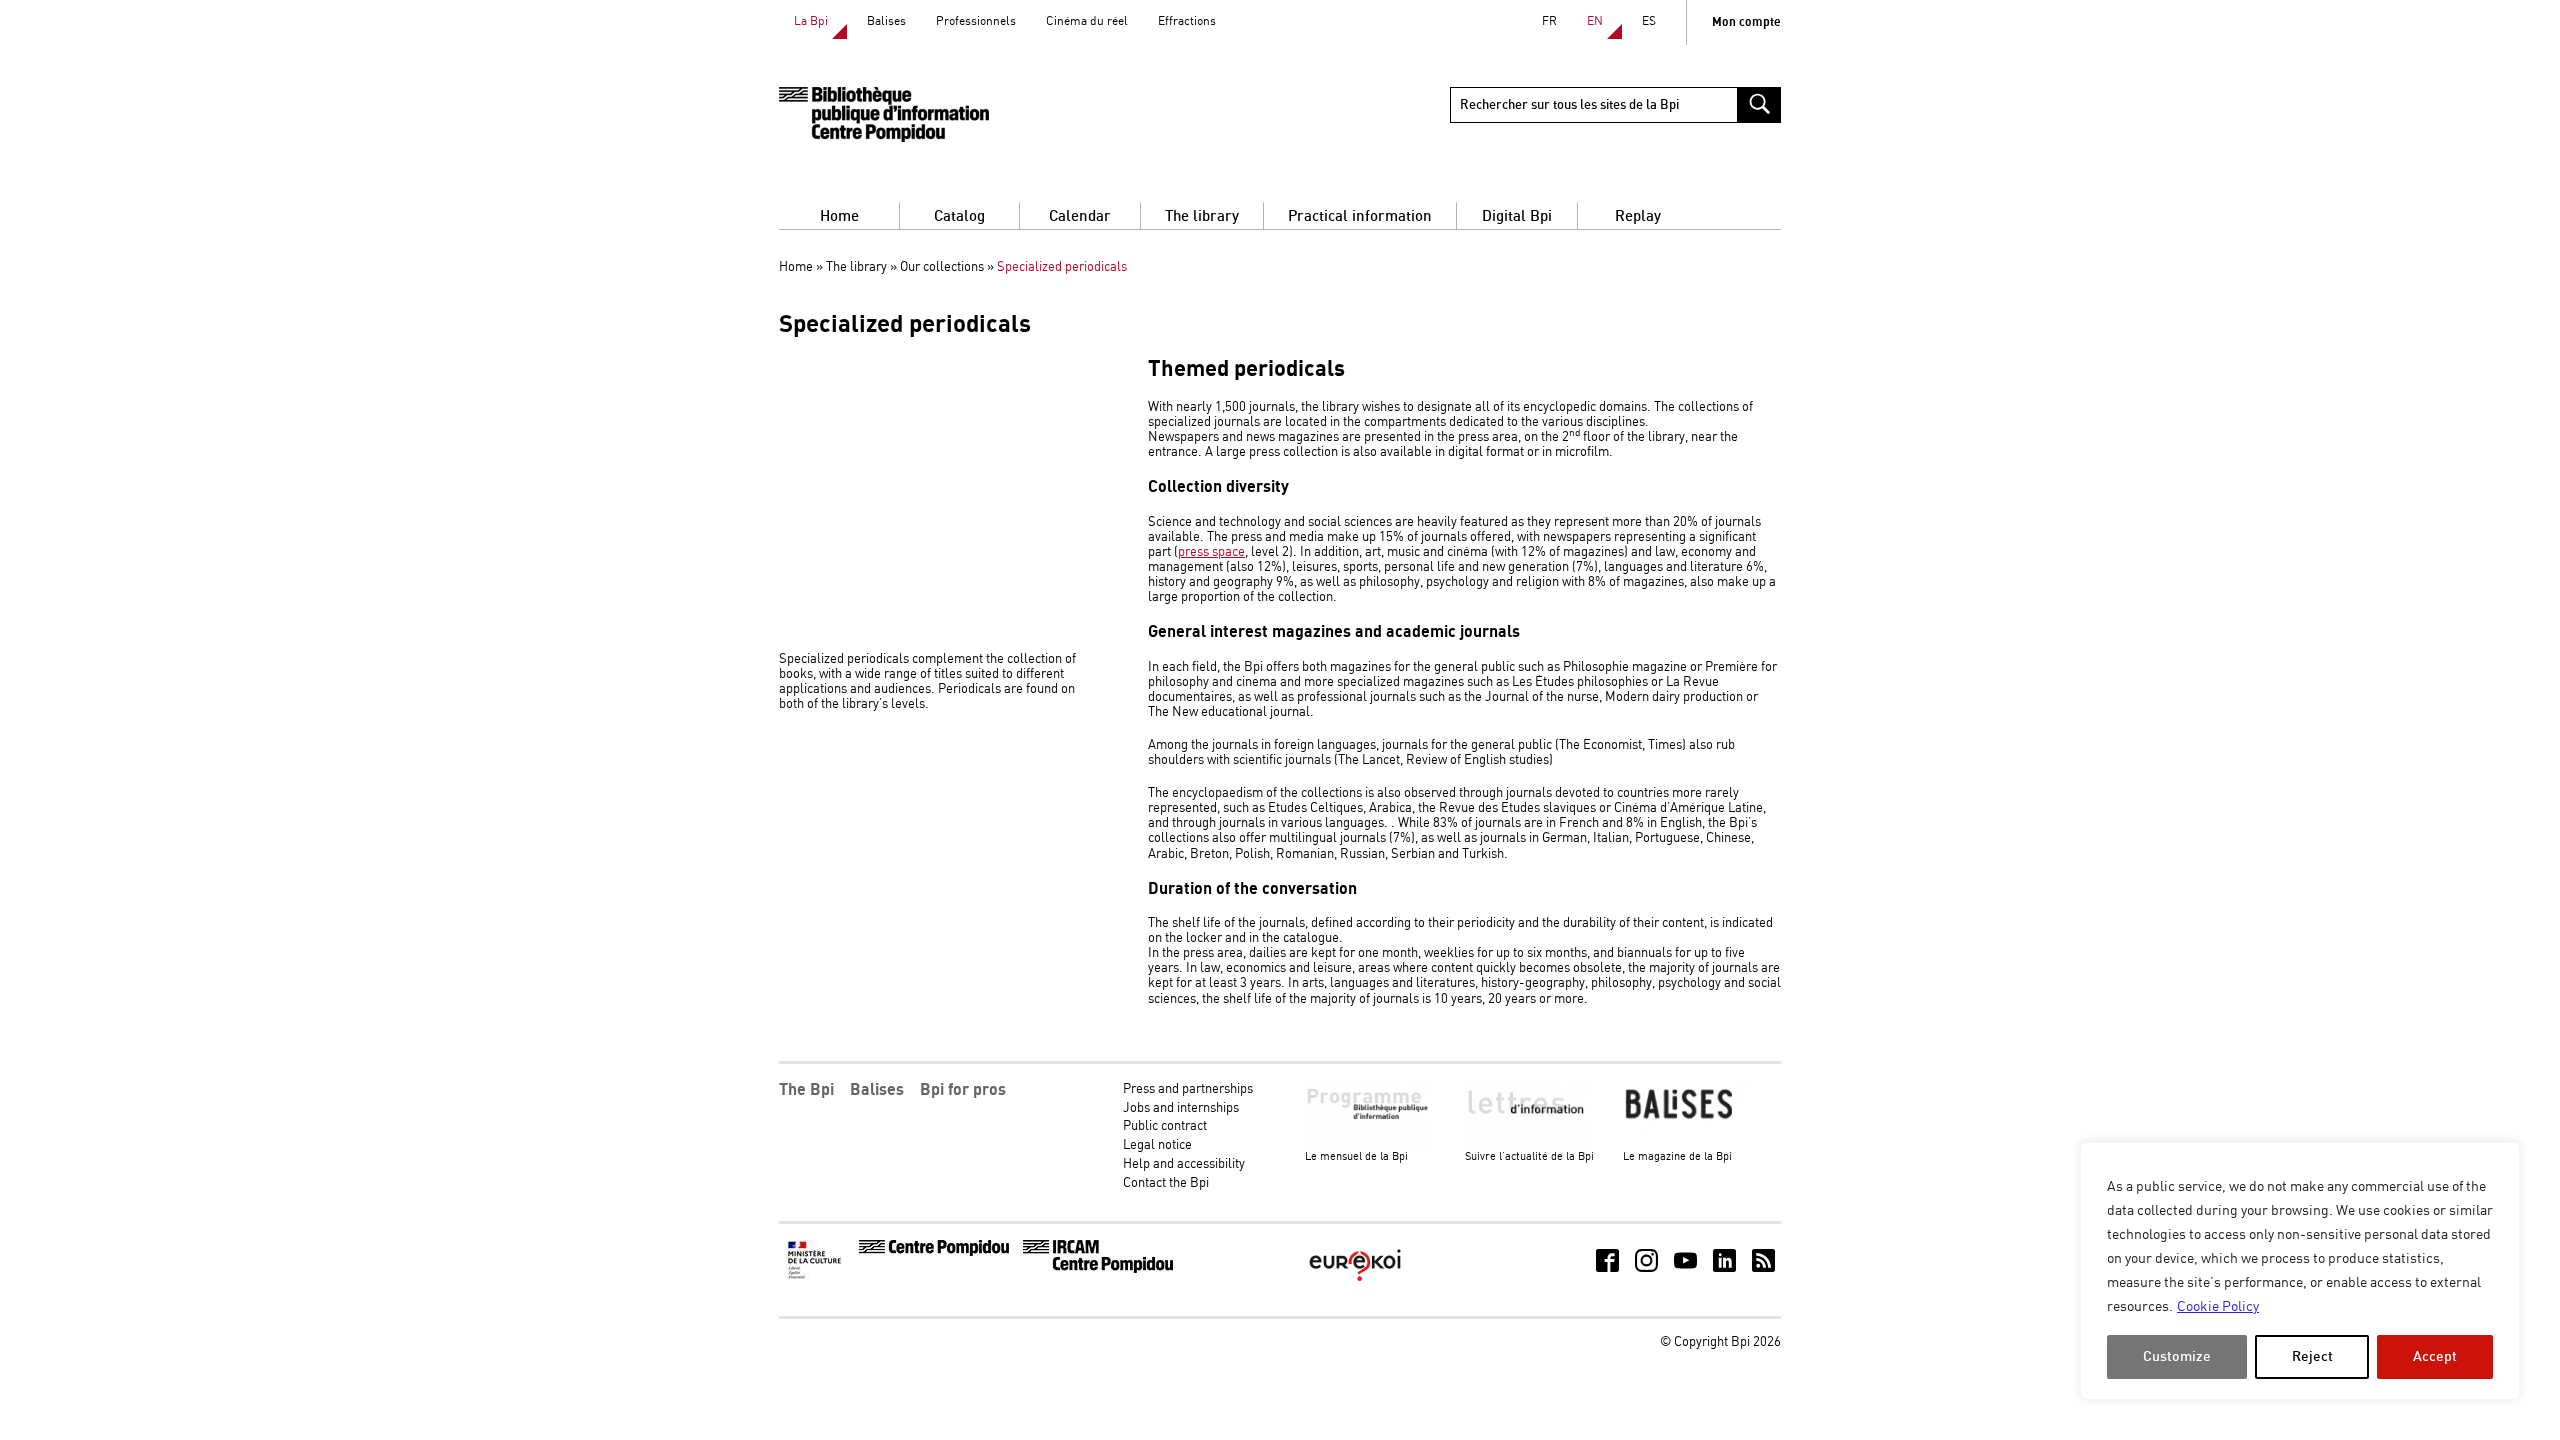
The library (856, 267)
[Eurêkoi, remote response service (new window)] (1355, 1283)
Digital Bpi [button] (1517, 216)
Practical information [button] (1360, 216)
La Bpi (811, 21)
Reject (2312, 1356)
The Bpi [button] (806, 1090)
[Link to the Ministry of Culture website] (816, 1276)
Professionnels (976, 21)
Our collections (942, 267)
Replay (1638, 216)
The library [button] (1202, 216)
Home (839, 216)
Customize (2177, 1356)
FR (1549, 21)
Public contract (1165, 1126)
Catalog (959, 216)
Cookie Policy (2218, 1307)
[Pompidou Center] (934, 1252)
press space (1211, 552)
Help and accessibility (1184, 1164)
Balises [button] (877, 1090)
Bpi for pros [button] (963, 1090)
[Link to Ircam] (1098, 1269)
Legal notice (1157, 1145)
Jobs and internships (1181, 1108)
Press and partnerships (1188, 1089)
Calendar (1080, 216)
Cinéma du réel (1087, 21)
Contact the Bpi (1166, 1183)
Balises (886, 21)
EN (1595, 21)
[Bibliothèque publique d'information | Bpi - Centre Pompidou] (884, 114)
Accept (2435, 1356)
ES (1649, 21)
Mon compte (1746, 22)
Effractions (1187, 21)
